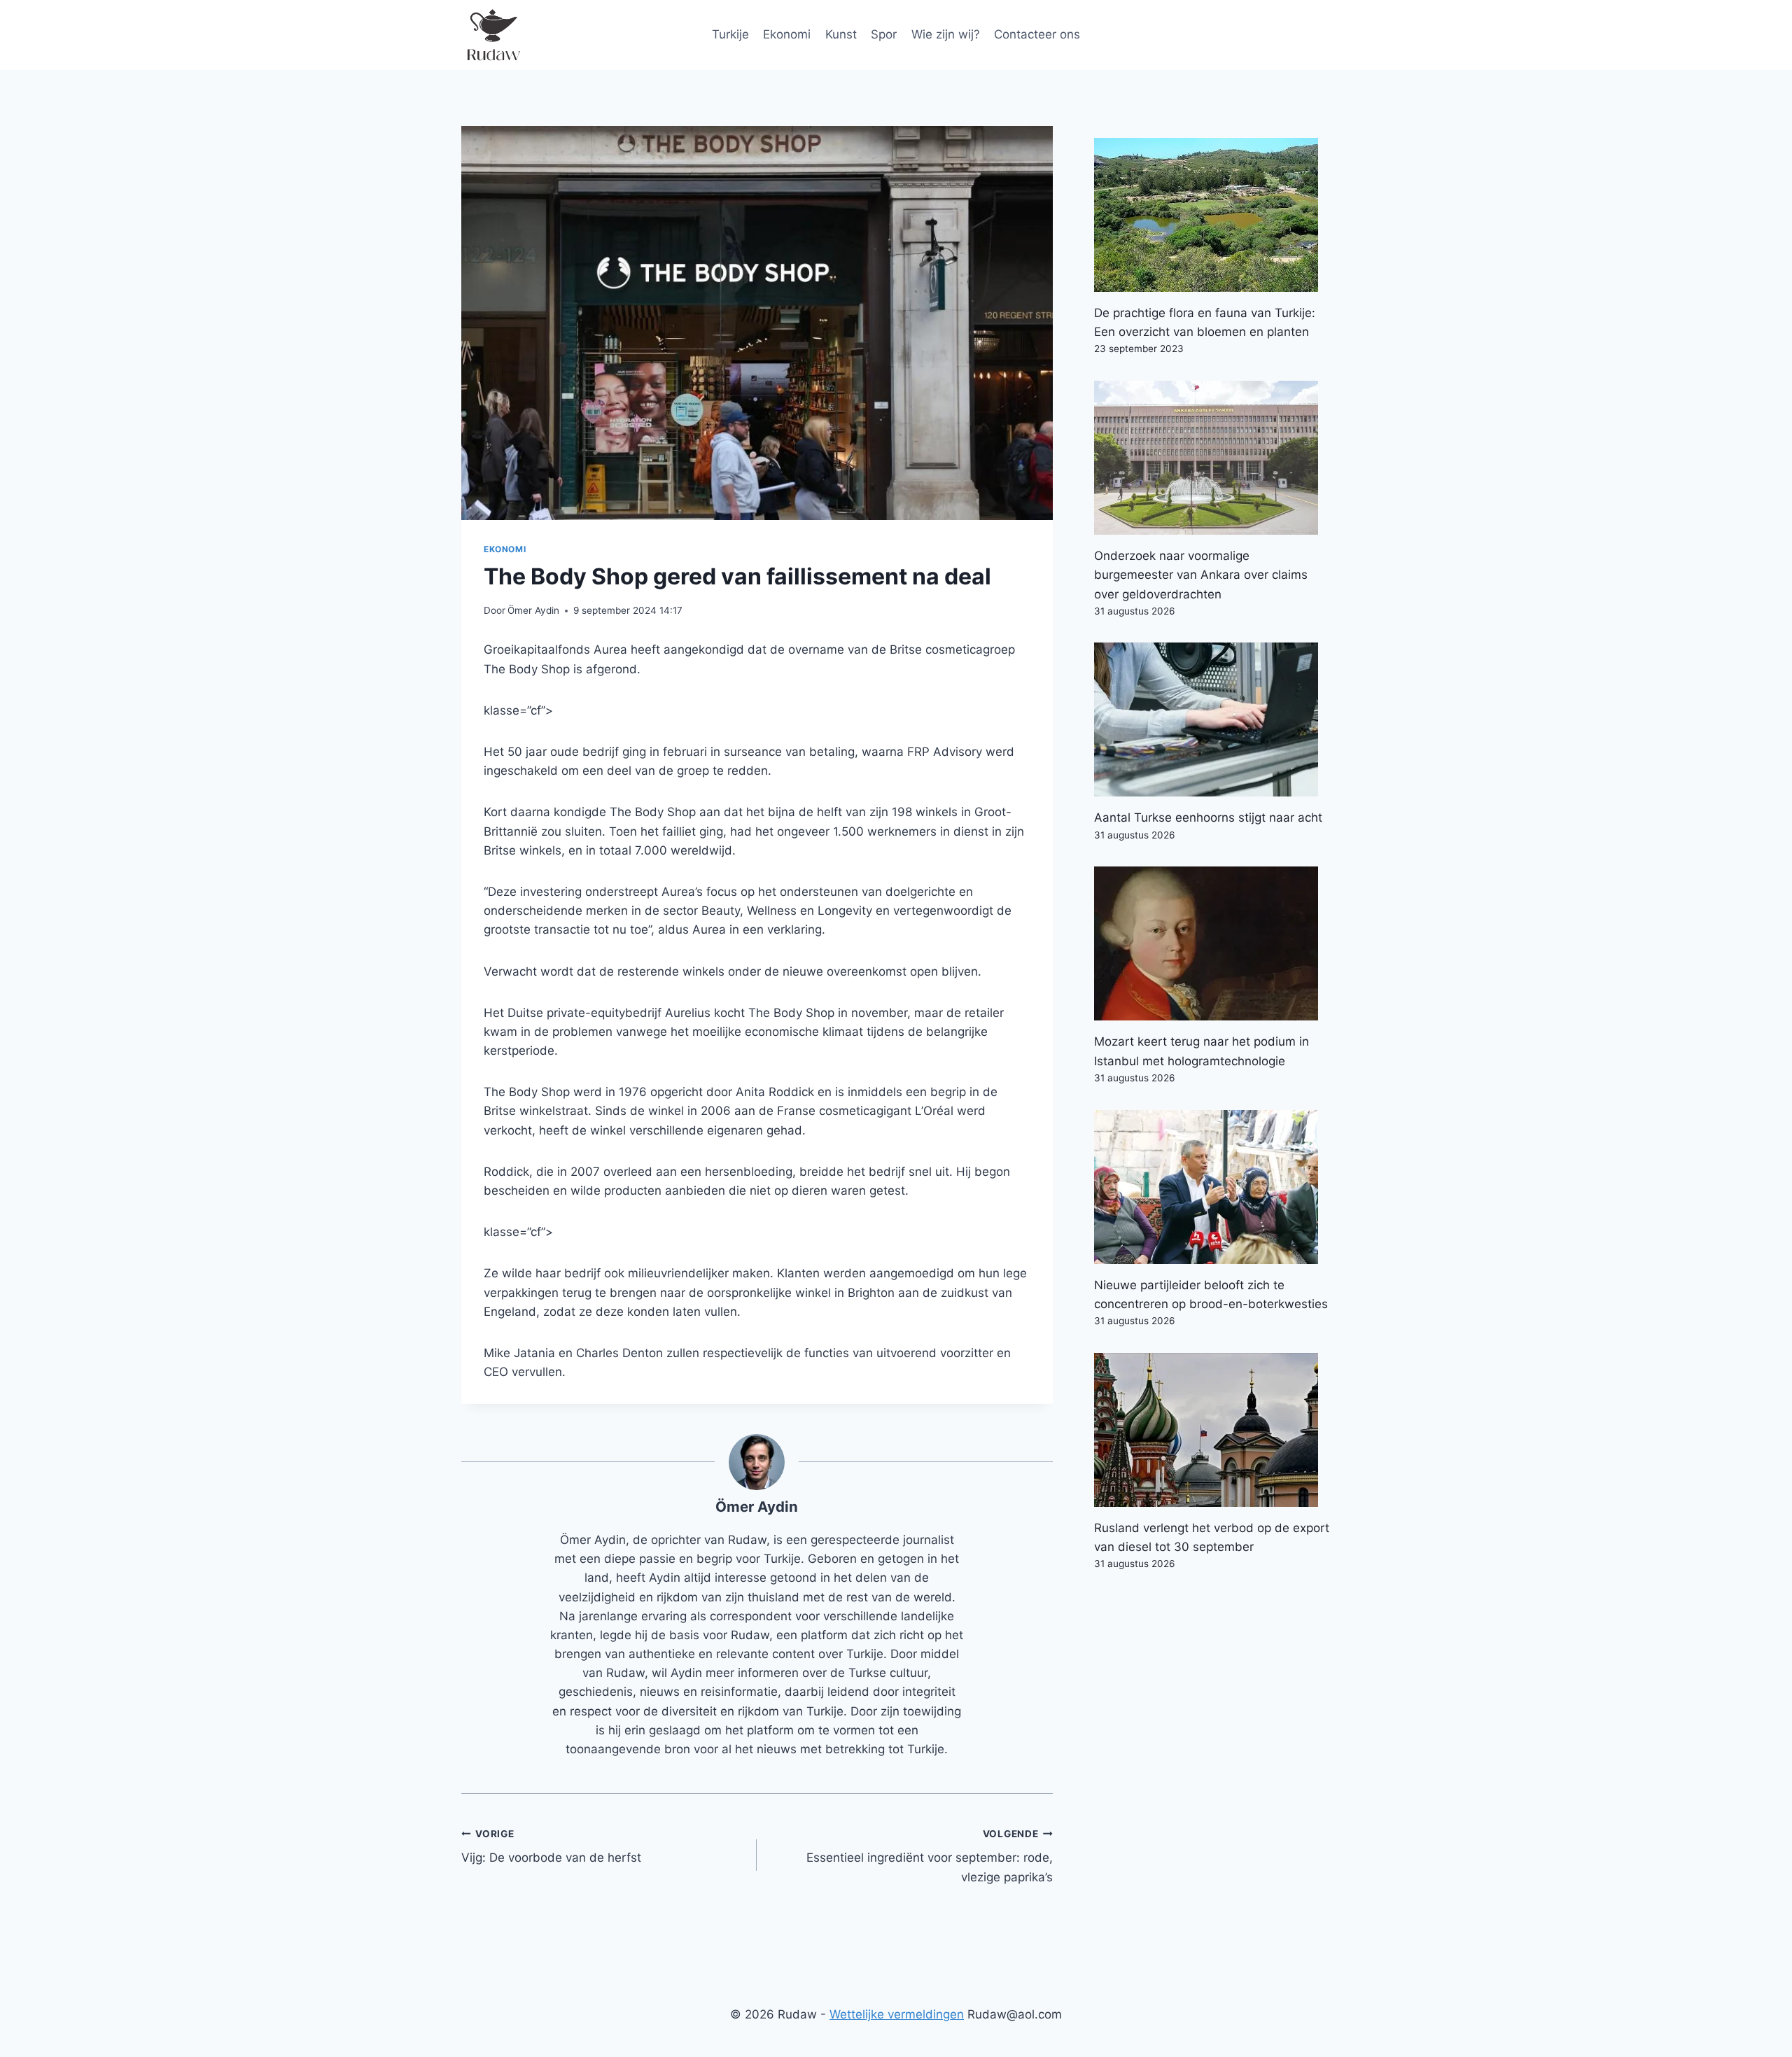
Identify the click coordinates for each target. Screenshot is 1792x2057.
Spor (884, 34)
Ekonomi (787, 34)
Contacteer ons (1037, 34)
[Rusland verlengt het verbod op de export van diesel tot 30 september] (1212, 1430)
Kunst (841, 34)
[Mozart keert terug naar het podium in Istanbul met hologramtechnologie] (1212, 943)
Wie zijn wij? (946, 34)
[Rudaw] (493, 35)
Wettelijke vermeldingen (897, 2014)
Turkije (730, 34)
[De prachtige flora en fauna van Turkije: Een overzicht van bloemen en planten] (1212, 215)
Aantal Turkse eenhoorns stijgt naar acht (1208, 817)
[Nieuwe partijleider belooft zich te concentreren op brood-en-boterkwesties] (1212, 1187)
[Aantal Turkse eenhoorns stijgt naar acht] (1212, 719)
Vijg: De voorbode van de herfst (551, 1847)
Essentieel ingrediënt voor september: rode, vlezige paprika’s (929, 1856)
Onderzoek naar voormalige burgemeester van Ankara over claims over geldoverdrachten (1201, 575)
